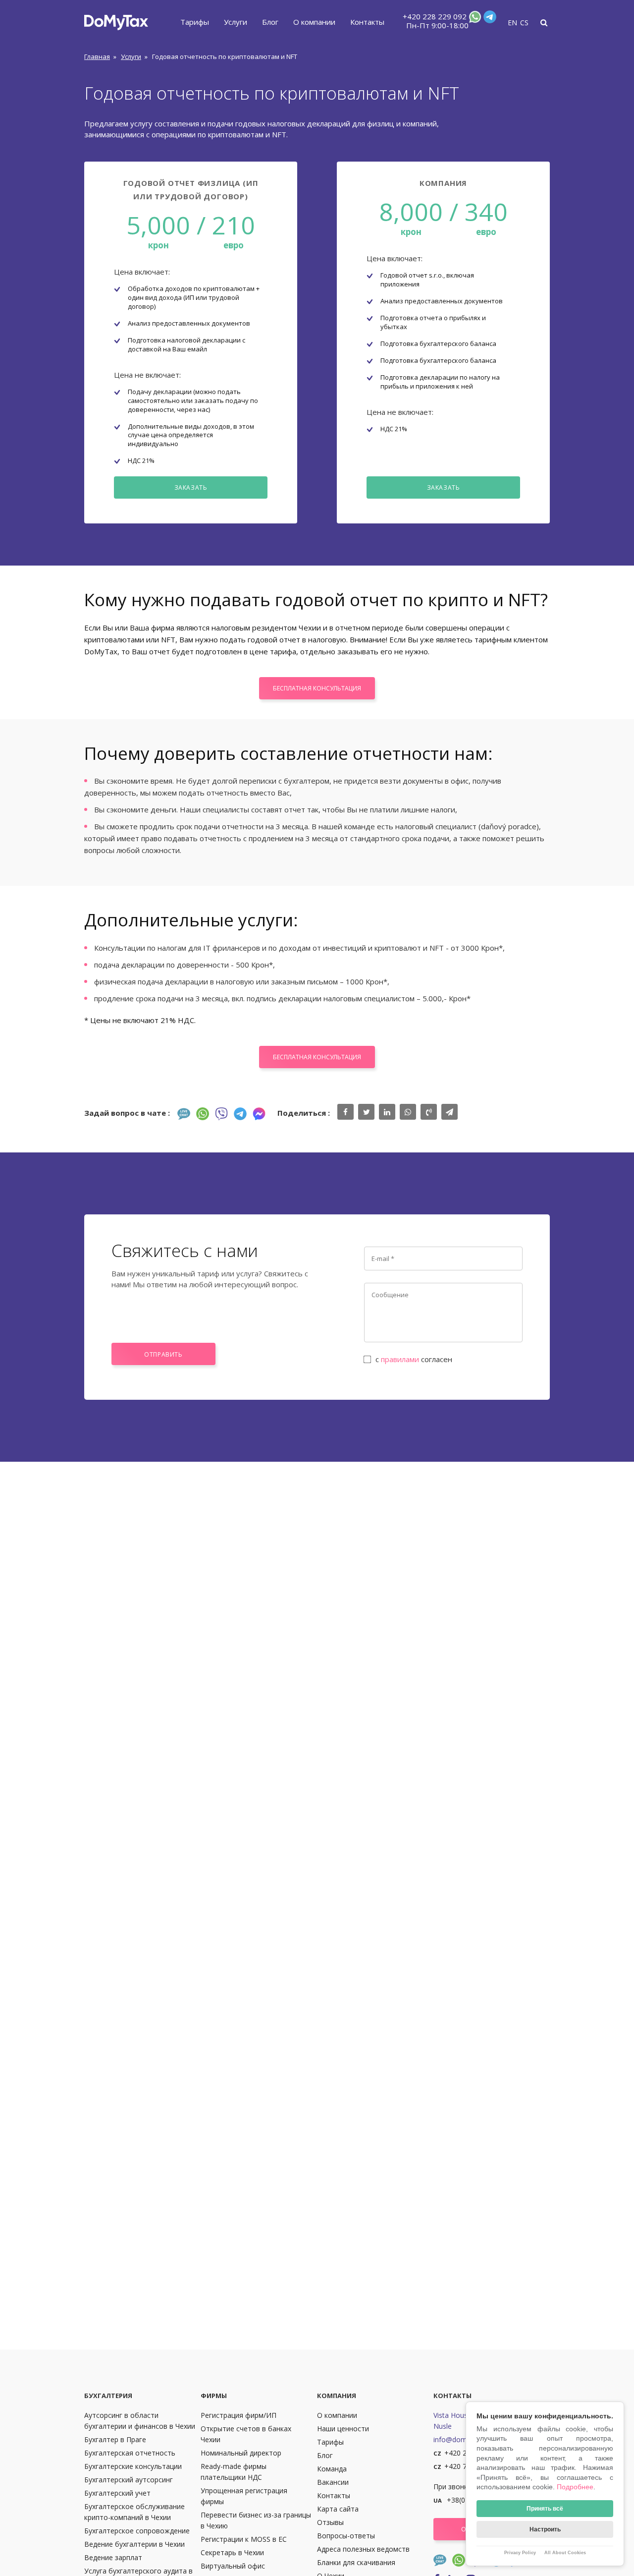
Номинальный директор (241, 2453)
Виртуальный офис (233, 2566)
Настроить (545, 2529)
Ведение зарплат (113, 2557)
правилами (400, 1359)
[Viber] (221, 1114)
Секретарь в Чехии (232, 2552)
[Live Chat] (184, 1114)
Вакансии (333, 2482)
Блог (270, 22)
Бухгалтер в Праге (115, 2439)
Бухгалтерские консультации (133, 2466)
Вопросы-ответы (346, 2536)
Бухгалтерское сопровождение (137, 2531)
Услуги (236, 22)
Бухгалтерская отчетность (130, 2453)
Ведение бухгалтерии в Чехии (134, 2544)
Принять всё (545, 2509)
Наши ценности (343, 2429)
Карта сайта (338, 2509)
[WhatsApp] (474, 19)
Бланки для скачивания (356, 2562)
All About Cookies (565, 2553)
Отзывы (330, 2522)
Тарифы (195, 22)
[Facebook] (259, 1114)
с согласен (414, 1359)
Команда (332, 2469)
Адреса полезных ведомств (363, 2549)
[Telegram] (489, 19)
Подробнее (575, 2487)
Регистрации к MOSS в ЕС (244, 2539)
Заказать (191, 487)
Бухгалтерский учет (117, 2493)
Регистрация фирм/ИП (238, 2415)
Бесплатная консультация (317, 688)
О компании (314, 22)
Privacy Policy (520, 2553)
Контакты (367, 22)
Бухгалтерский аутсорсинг (129, 2480)
